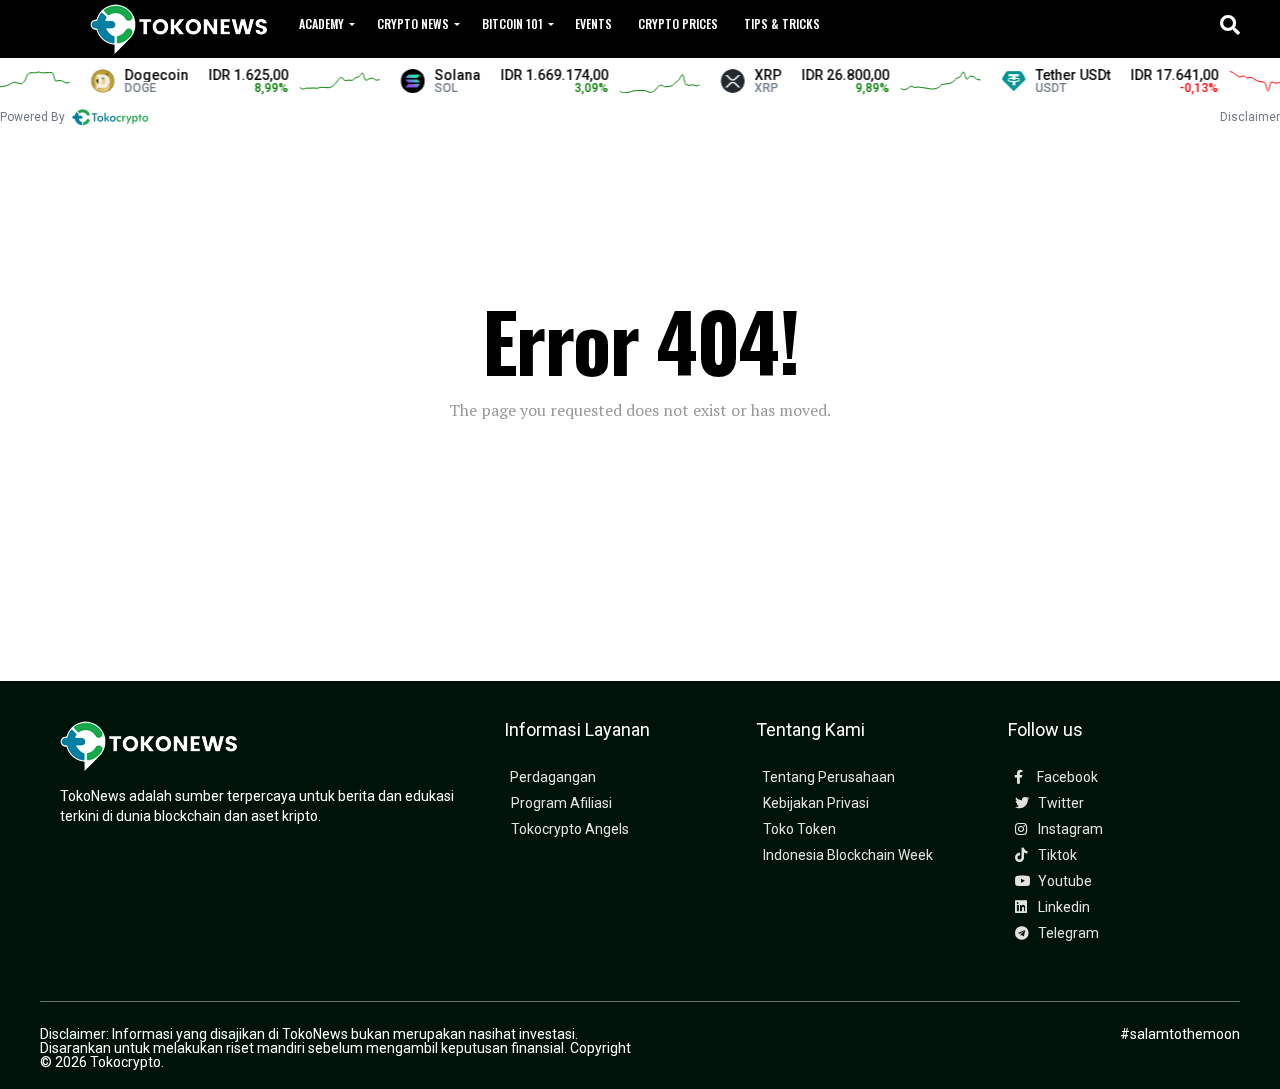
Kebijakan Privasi (816, 803)
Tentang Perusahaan (828, 777)
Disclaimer (1250, 117)
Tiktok (1056, 855)
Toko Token (799, 829)
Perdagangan (553, 777)
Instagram (1069, 829)
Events (593, 23)
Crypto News (413, 23)
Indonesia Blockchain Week (848, 855)
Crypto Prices (678, 23)
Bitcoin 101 (512, 23)
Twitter (1059, 803)
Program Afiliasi (561, 803)
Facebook (1066, 777)
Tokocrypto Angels (570, 829)
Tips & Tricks (782, 23)
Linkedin (1062, 907)
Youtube (1063, 881)
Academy (321, 23)
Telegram (1067, 933)
